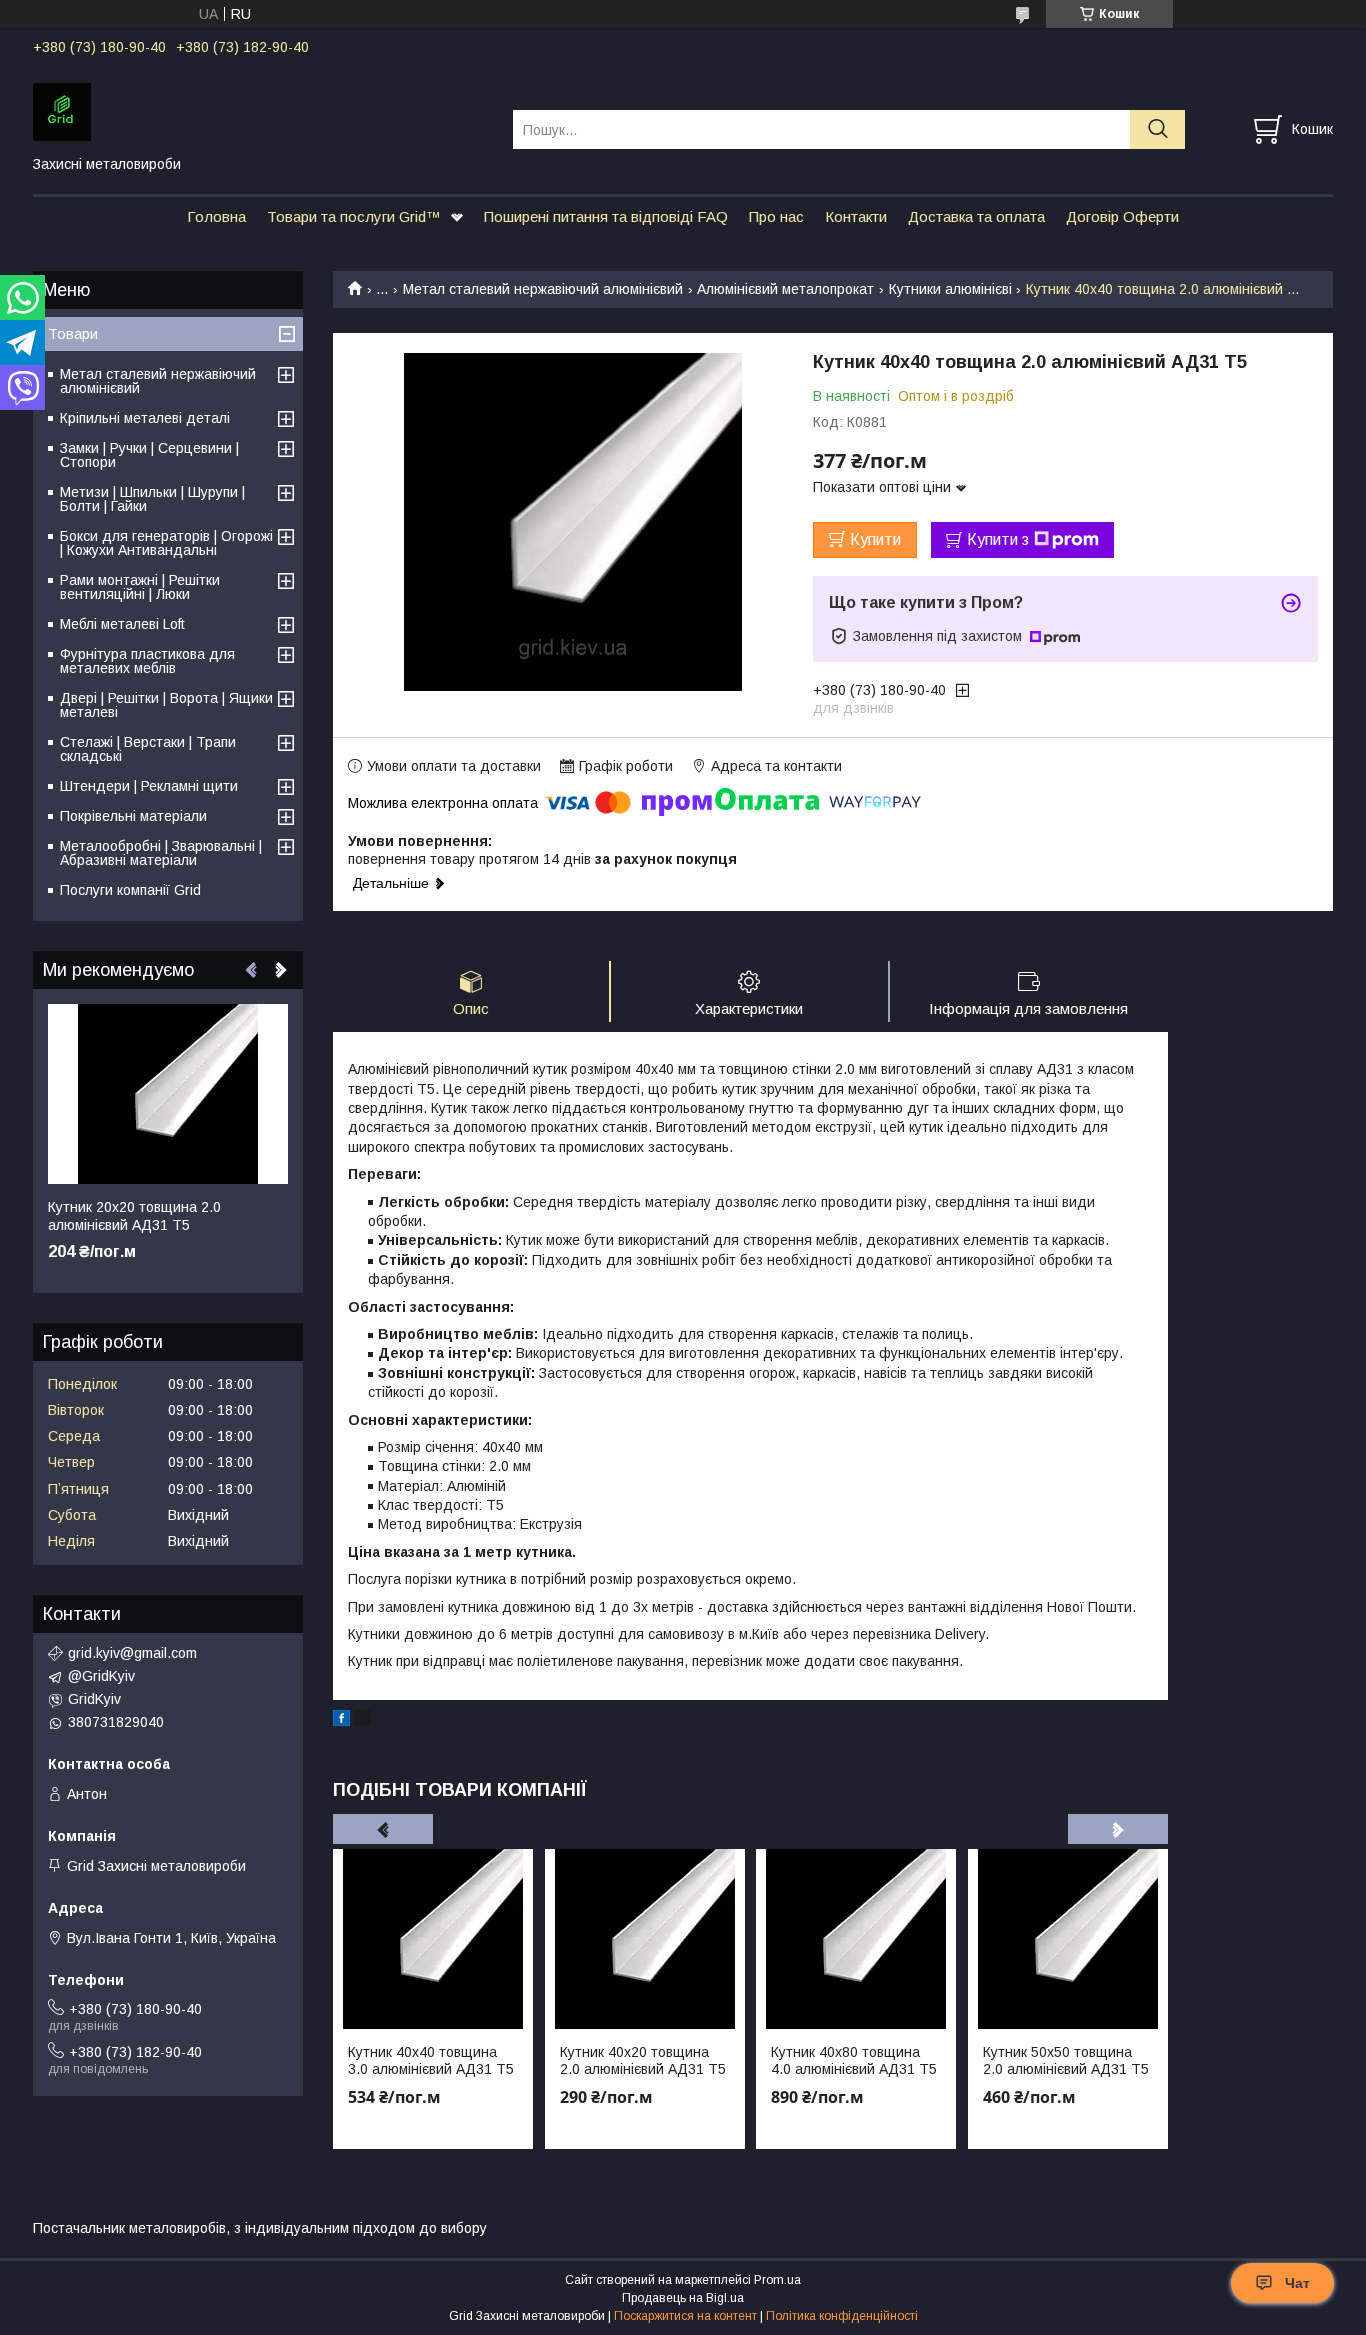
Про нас (776, 216)
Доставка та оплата (976, 216)
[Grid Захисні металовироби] (260, 111)
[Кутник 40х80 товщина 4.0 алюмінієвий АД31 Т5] (856, 1939)
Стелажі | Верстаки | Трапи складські (148, 749)
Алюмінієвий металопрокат (785, 289)
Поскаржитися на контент (685, 2316)
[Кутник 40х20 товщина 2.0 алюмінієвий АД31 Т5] (645, 1939)
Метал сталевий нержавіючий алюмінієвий (543, 289)
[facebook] (341, 1721)
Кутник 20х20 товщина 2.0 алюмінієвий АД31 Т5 (134, 1216)
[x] (363, 1721)
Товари (73, 333)
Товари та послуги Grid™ (354, 216)
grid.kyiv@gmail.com (132, 1653)
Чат (1297, 2283)
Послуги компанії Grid (130, 890)
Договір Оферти (1122, 216)
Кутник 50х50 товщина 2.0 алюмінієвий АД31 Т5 (1066, 2061)
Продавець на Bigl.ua (683, 2298)
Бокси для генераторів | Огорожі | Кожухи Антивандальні (166, 543)
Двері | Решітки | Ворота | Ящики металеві (166, 705)
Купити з (998, 539)
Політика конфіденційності (842, 2316)
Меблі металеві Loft (122, 624)
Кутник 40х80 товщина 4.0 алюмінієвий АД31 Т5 (854, 2061)
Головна (216, 216)
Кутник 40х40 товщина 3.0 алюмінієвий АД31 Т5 (431, 2061)
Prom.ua (777, 2280)
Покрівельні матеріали (133, 816)
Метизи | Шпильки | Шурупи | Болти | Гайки (152, 499)
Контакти (856, 216)
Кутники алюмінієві (950, 289)
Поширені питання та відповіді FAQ (606, 216)
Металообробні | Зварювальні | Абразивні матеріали (161, 853)
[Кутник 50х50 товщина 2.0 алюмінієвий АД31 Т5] (1068, 1939)
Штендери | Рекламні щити (149, 786)
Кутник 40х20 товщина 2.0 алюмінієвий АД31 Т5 (643, 2061)
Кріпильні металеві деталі (145, 418)
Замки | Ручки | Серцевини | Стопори (149, 455)
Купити (875, 539)
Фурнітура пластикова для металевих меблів (147, 661)
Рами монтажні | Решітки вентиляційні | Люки (140, 587)
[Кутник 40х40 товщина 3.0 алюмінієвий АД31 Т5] (433, 1939)
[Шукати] (1157, 129)
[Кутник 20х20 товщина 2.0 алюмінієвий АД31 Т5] (168, 1094)
